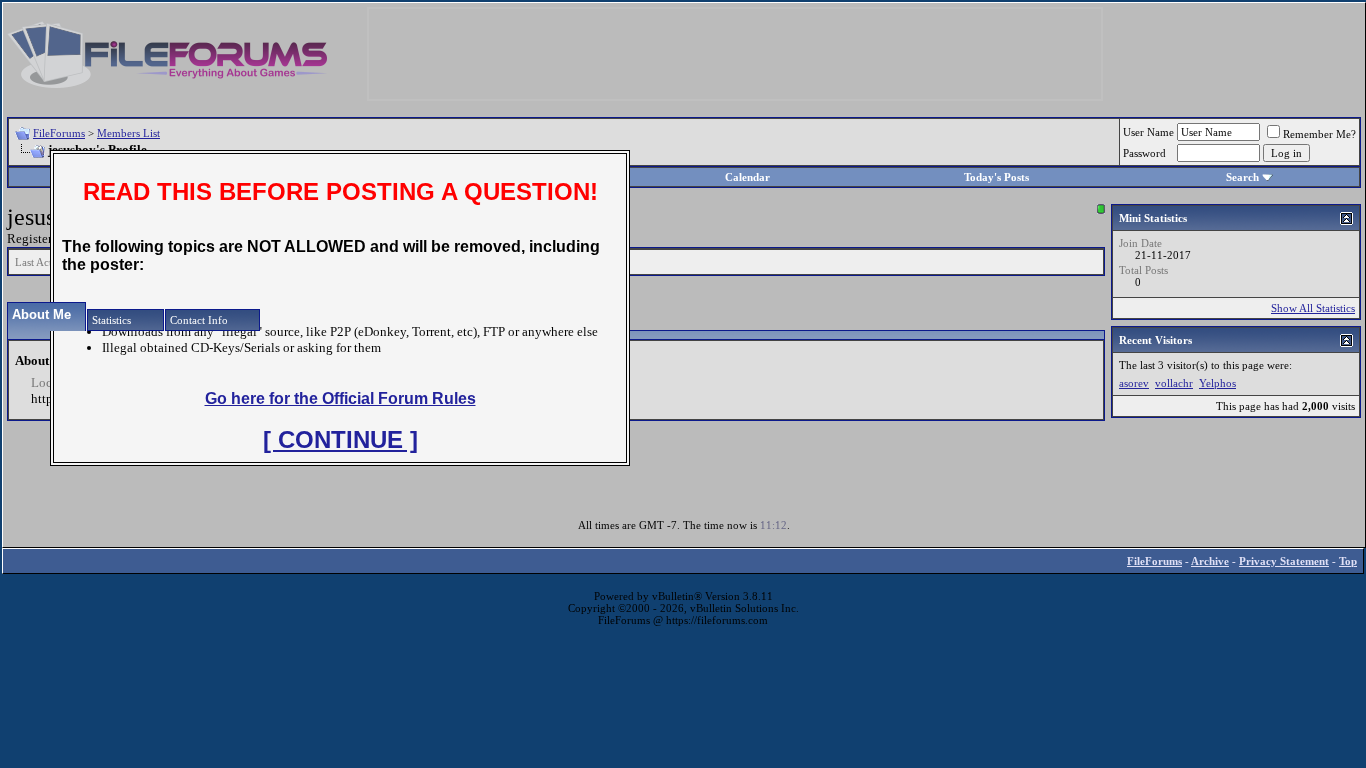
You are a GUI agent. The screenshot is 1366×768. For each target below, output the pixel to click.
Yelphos (1217, 383)
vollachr (1174, 383)
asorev (1134, 383)
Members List (128, 133)
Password (1144, 153)
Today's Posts (996, 177)
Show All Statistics (1313, 308)
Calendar (747, 177)
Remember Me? (1319, 134)
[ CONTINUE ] (340, 439)
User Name (1148, 132)
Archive (1210, 561)
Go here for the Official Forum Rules (340, 398)
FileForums (59, 133)
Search (1242, 177)
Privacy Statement (1284, 561)
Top (1348, 561)
